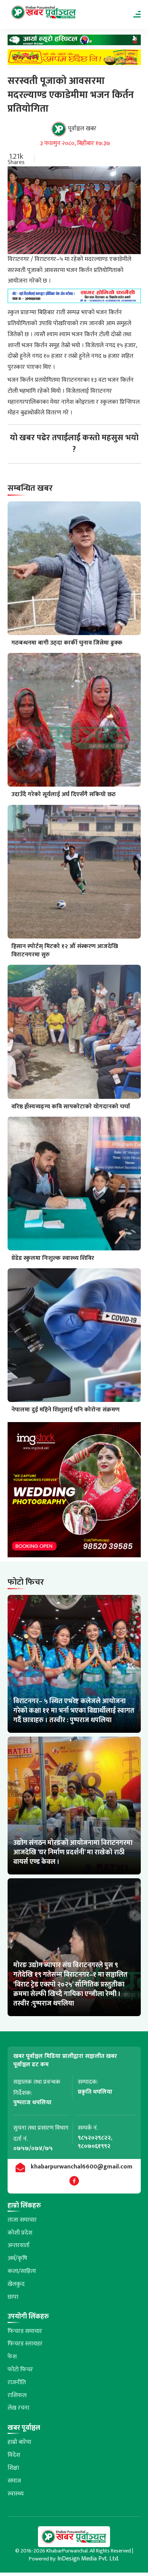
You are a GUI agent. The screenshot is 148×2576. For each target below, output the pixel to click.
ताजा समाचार (22, 2220)
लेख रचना (18, 2408)
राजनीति (17, 2382)
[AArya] (74, 42)
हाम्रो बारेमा (19, 2442)
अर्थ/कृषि (17, 2258)
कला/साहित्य (22, 2271)
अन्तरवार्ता (19, 2245)
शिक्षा (13, 2468)
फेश (12, 2357)
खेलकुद (16, 2284)
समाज (14, 2481)
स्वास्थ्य (16, 2494)
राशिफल (17, 2395)
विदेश (14, 2455)
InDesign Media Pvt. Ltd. (88, 2559)
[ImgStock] (74, 1492)
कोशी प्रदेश (20, 2233)
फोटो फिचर (20, 2370)
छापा (13, 2297)
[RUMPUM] (74, 59)
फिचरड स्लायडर (25, 2344)
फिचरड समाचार (25, 2331)
